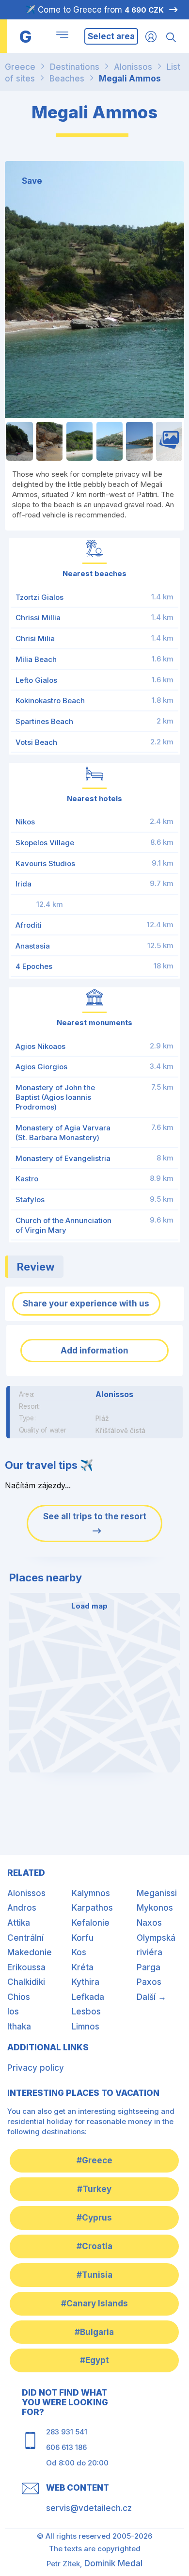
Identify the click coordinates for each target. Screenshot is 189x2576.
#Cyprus (94, 2218)
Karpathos (92, 1908)
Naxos (149, 1923)
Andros (22, 1908)
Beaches (67, 79)
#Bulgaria (94, 2332)
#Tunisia (94, 2275)
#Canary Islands (94, 2303)
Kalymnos (91, 1893)
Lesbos (86, 2012)
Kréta (83, 1967)
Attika (19, 1923)
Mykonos (155, 1908)
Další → (151, 1997)
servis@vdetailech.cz (89, 2508)
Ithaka (19, 2027)
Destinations (75, 67)
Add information (94, 1351)
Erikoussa (26, 1967)
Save (32, 181)
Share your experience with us (86, 1304)
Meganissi (157, 1893)
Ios (13, 2012)
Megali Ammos (130, 79)
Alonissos (133, 67)
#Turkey (94, 2189)
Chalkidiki (26, 1982)
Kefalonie (91, 1923)
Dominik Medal (113, 2563)
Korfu (83, 1938)
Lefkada (88, 1997)
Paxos (149, 1982)
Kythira (86, 1982)
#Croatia (94, 2246)
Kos (79, 1952)
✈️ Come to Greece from (94, 10)
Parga (149, 1967)
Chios (19, 1997)
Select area (111, 36)
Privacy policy (36, 2068)
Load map (89, 1606)
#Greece (94, 2160)
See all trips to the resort (95, 1516)
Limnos (86, 2027)
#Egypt (94, 2360)
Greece (20, 67)
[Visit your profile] (151, 36)
